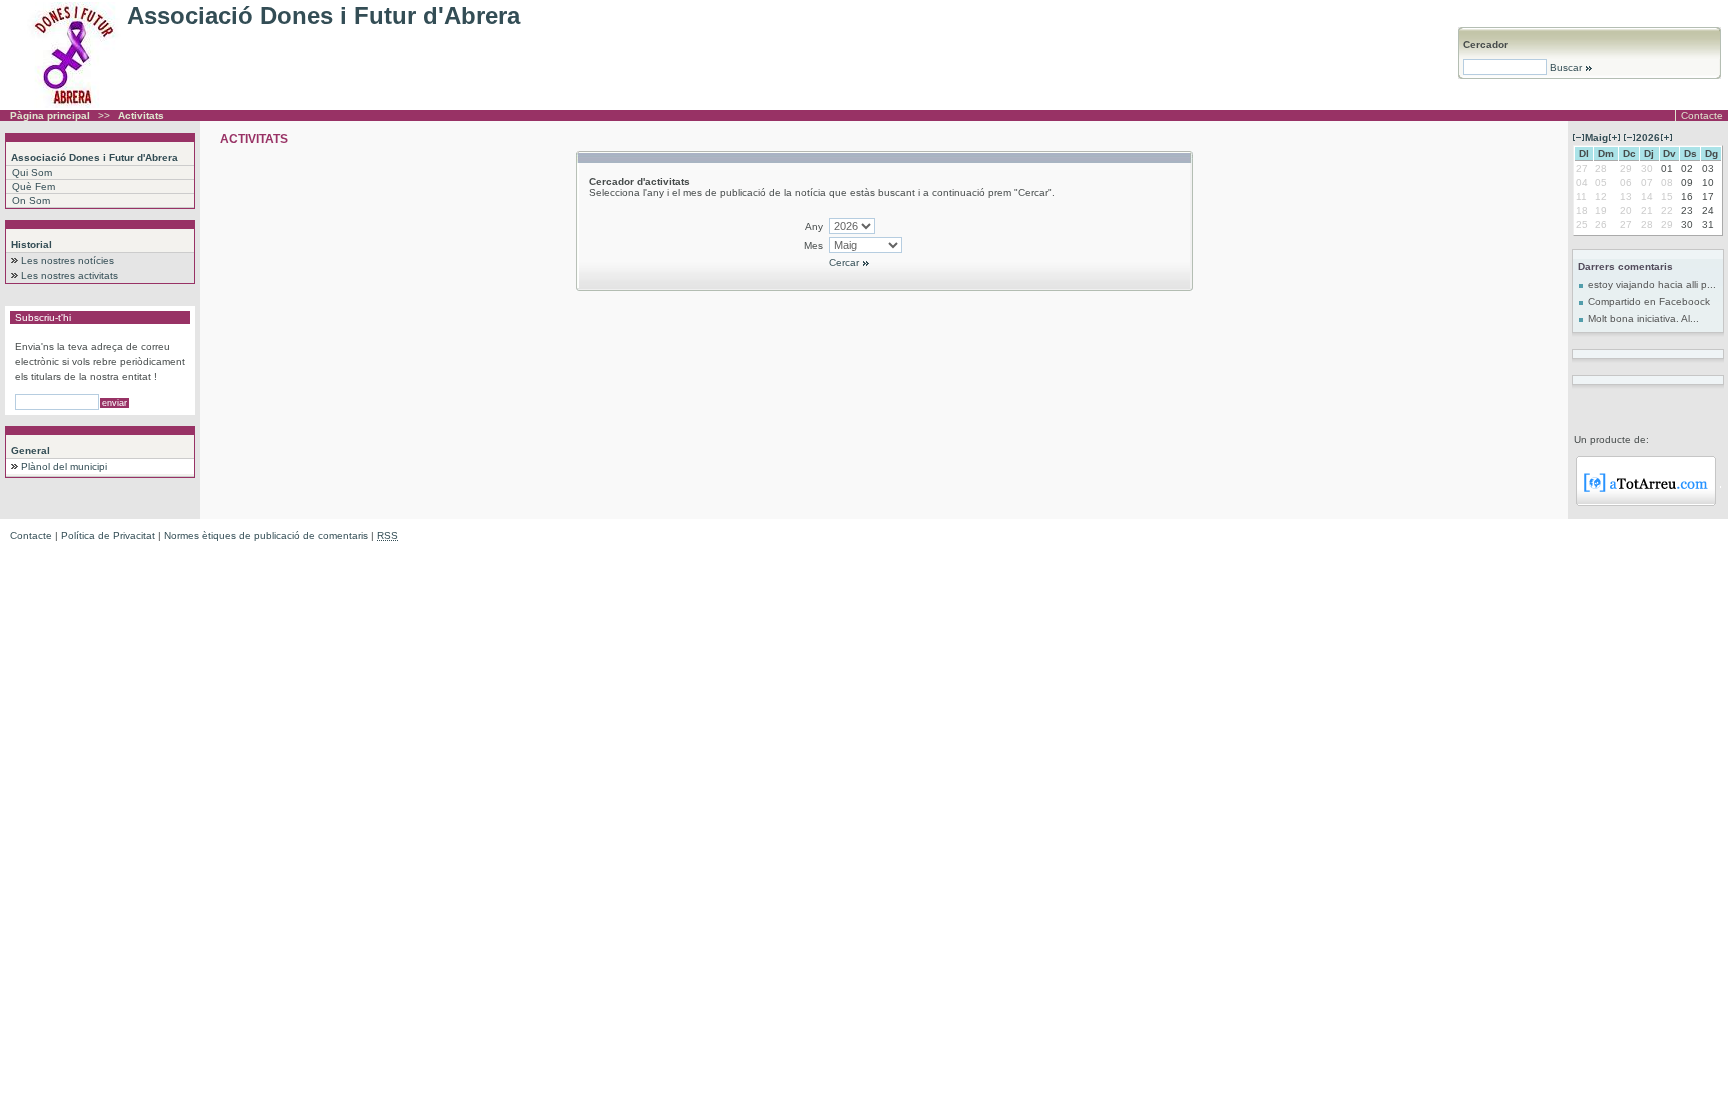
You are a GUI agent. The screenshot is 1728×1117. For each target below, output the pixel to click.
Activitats (141, 115)
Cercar (845, 262)
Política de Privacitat (108, 535)
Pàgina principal (50, 115)
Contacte (1702, 115)
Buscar (1566, 67)
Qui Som (32, 172)
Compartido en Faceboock (1649, 301)
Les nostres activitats (69, 275)
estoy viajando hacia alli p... (1652, 284)
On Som (31, 200)
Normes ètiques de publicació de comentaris (266, 535)
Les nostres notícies (67, 260)
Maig (1596, 137)
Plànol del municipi (64, 466)
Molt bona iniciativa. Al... (1643, 318)
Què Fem (33, 186)
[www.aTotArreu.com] (1646, 502)
